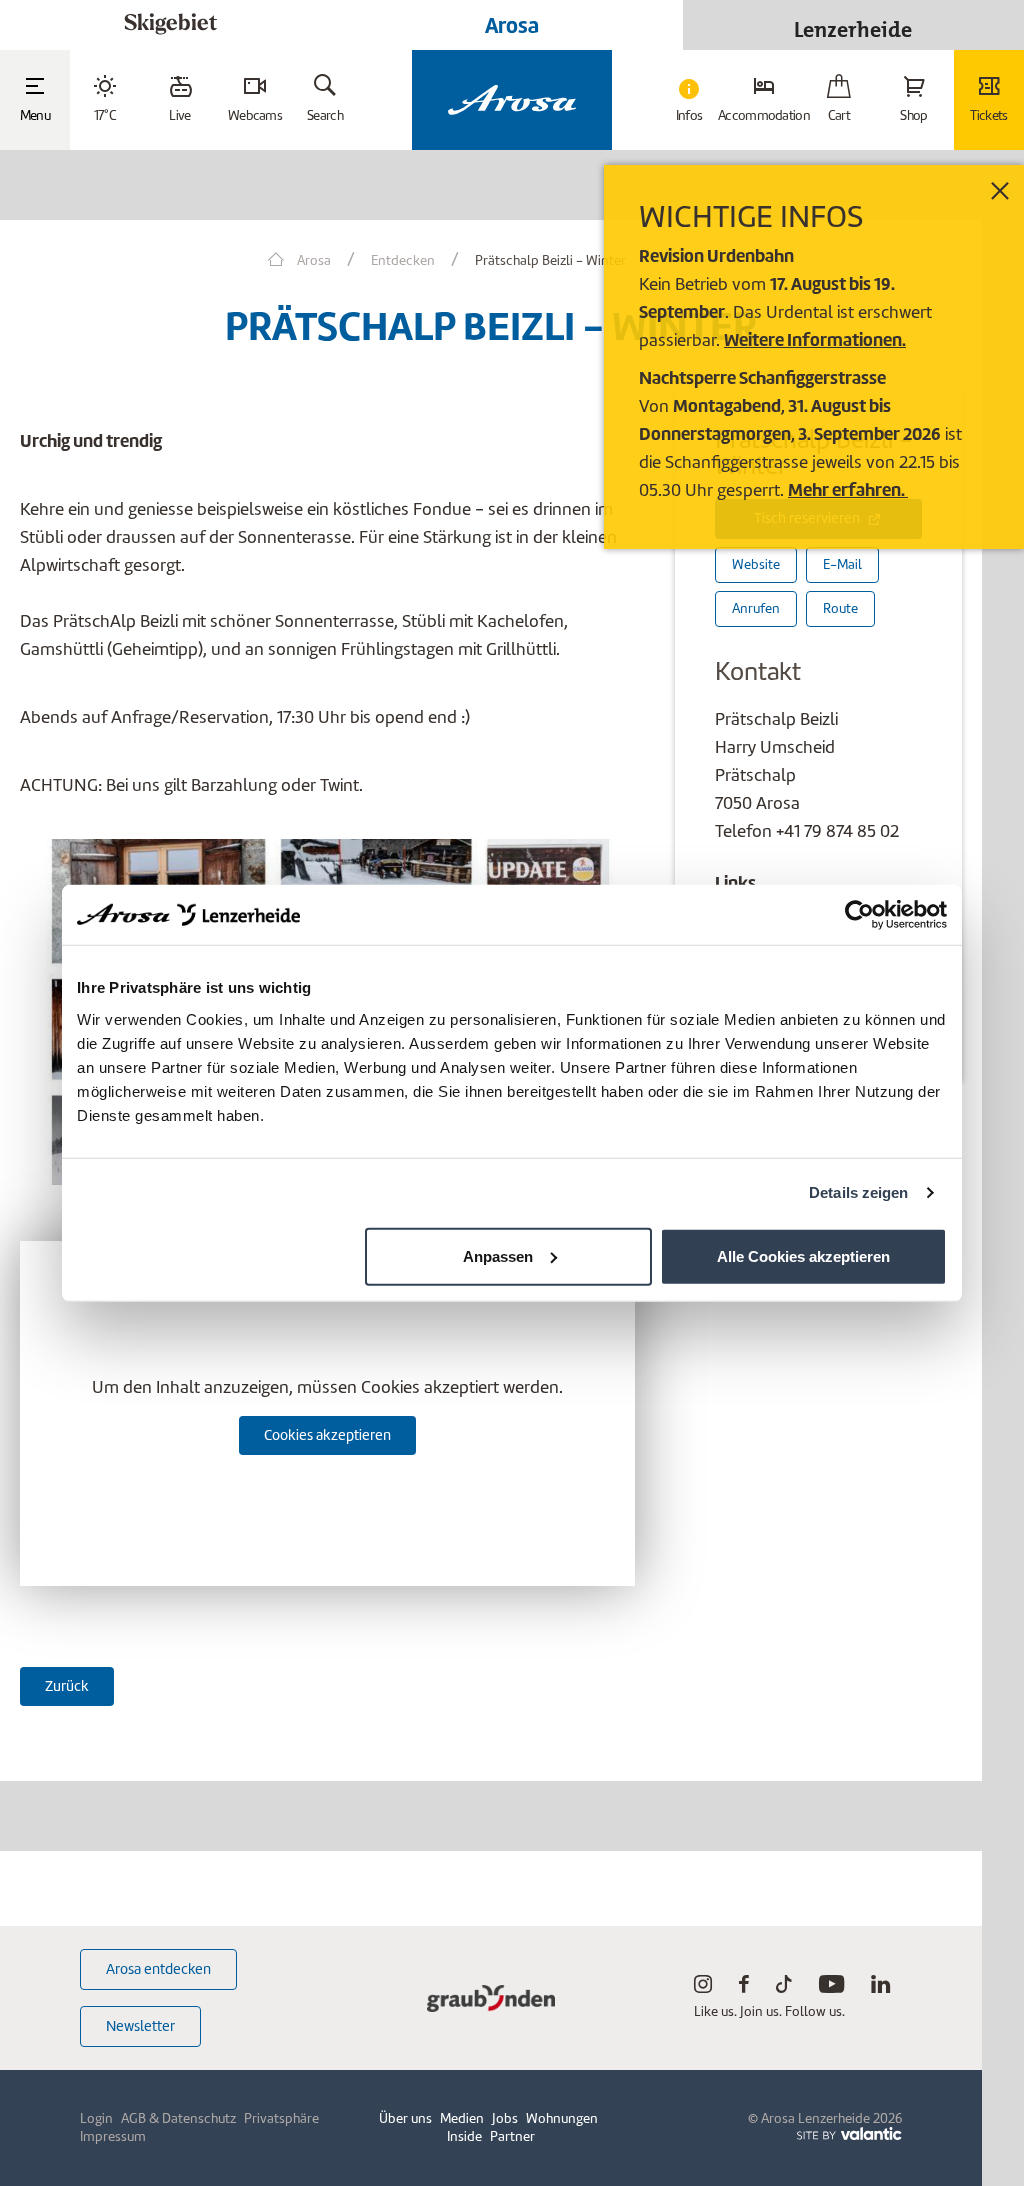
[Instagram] (703, 1988)
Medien (462, 2118)
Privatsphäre (281, 2118)
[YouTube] (831, 1988)
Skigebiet (170, 24)
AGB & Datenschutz (178, 2118)
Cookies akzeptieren (327, 1435)
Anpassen (498, 1255)
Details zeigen (858, 1192)
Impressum (113, 2136)
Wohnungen (562, 2118)
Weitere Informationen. (815, 339)
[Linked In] (880, 1988)
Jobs (505, 2118)
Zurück (67, 1686)
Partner (512, 2136)
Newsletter (140, 2026)
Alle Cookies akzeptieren (803, 1255)
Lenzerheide (853, 24)
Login (96, 2118)
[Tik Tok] (784, 1988)
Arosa (512, 25)
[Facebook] (744, 1988)
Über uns (405, 2118)
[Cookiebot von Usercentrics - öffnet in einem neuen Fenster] (859, 915)
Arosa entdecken (158, 1969)
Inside (464, 2136)
